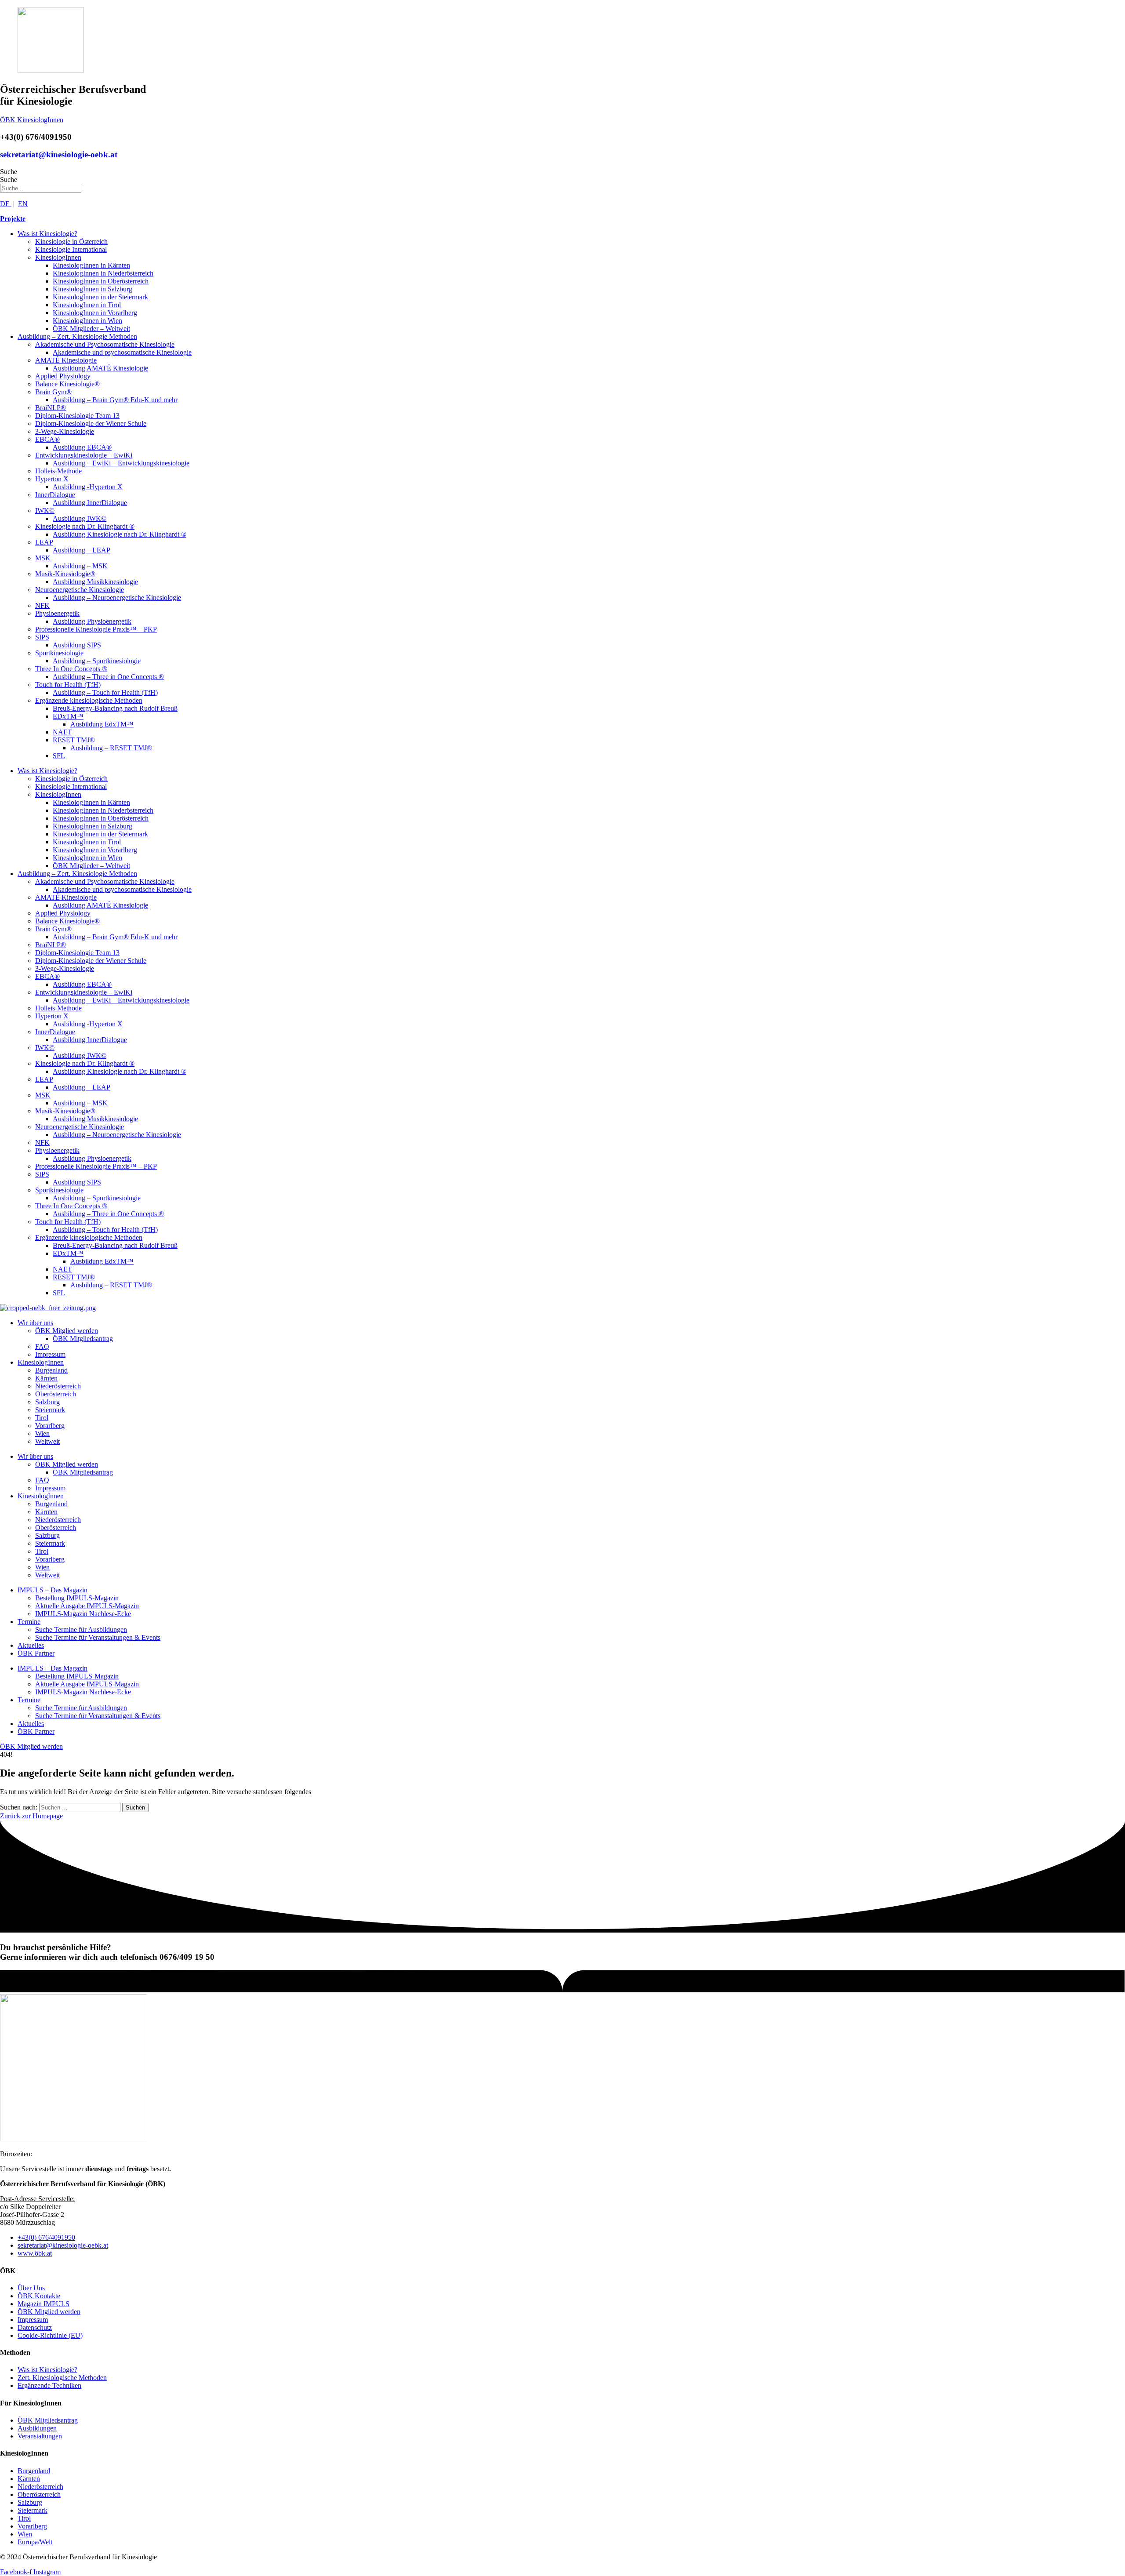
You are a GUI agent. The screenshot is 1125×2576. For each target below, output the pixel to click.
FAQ (42, 1346)
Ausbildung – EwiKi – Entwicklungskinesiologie (121, 463)
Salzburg (47, 1402)
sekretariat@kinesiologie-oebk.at (59, 154)
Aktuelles (31, 1645)
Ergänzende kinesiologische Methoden (89, 700)
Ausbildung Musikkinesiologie (95, 582)
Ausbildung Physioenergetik (92, 621)
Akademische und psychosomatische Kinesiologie (122, 352)
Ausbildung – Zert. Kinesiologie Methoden (77, 336)
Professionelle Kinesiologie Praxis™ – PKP (96, 629)
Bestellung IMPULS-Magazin (77, 1598)
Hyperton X (52, 479)
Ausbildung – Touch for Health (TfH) (105, 692)
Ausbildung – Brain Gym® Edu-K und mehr (115, 400)
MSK (43, 558)
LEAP (44, 542)
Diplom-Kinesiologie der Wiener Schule (91, 423)
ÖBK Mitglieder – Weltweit (91, 329)
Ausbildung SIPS (77, 645)
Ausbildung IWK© (80, 518)
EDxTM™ (68, 716)
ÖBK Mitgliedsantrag (83, 1339)
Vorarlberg (50, 1426)
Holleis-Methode (58, 471)
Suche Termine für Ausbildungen (81, 1630)
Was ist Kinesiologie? (47, 234)
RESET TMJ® (74, 740)
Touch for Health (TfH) (68, 685)
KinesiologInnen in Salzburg (93, 289)
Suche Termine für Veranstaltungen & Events (98, 1637)
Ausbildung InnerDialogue (90, 503)
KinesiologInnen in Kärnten (91, 265)
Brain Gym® (53, 392)
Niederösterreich (58, 1386)
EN (23, 204)
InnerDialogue (55, 495)
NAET (62, 732)
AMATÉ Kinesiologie (66, 360)
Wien (42, 1433)
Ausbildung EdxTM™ (102, 724)
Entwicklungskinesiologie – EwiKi (84, 455)
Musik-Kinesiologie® (65, 574)
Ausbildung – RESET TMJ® (111, 748)
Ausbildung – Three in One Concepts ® (108, 677)
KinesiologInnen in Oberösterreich (101, 281)
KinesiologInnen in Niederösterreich (103, 273)
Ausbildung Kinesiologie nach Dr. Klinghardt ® (120, 534)
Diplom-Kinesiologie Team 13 (77, 416)
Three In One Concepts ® (71, 669)
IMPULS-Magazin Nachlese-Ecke (83, 1614)
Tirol (42, 1418)
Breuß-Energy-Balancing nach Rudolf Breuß (115, 708)
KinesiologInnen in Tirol (87, 305)
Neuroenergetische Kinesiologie (80, 590)
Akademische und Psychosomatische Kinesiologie (105, 344)
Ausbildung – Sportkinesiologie (97, 661)
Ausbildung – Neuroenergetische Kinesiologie (117, 598)
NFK (42, 605)
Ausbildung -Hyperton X (88, 487)
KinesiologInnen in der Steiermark (100, 297)
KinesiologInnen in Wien (87, 321)
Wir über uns (35, 1323)
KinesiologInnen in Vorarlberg (95, 313)
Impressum (50, 1354)
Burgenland (51, 1370)
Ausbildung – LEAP (82, 550)
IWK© (45, 510)
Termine (29, 1622)
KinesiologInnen (58, 257)
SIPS (42, 637)
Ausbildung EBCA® (82, 447)
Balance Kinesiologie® (67, 384)
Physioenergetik (57, 613)
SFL (59, 756)
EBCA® (47, 439)
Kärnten (46, 1378)
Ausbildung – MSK (80, 566)
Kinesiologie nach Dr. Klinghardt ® (85, 526)
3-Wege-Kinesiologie (65, 431)
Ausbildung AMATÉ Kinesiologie (100, 368)
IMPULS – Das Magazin (53, 1590)
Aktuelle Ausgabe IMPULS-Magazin (87, 1606)
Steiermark (50, 1410)
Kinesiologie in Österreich (71, 242)
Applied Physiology (63, 376)
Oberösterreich (56, 1394)
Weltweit (47, 1441)
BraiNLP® (51, 408)
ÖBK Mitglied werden (67, 1331)
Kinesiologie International (71, 249)
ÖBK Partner (36, 1653)
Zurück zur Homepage (31, 1816)
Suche (9, 172)
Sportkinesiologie (59, 653)
